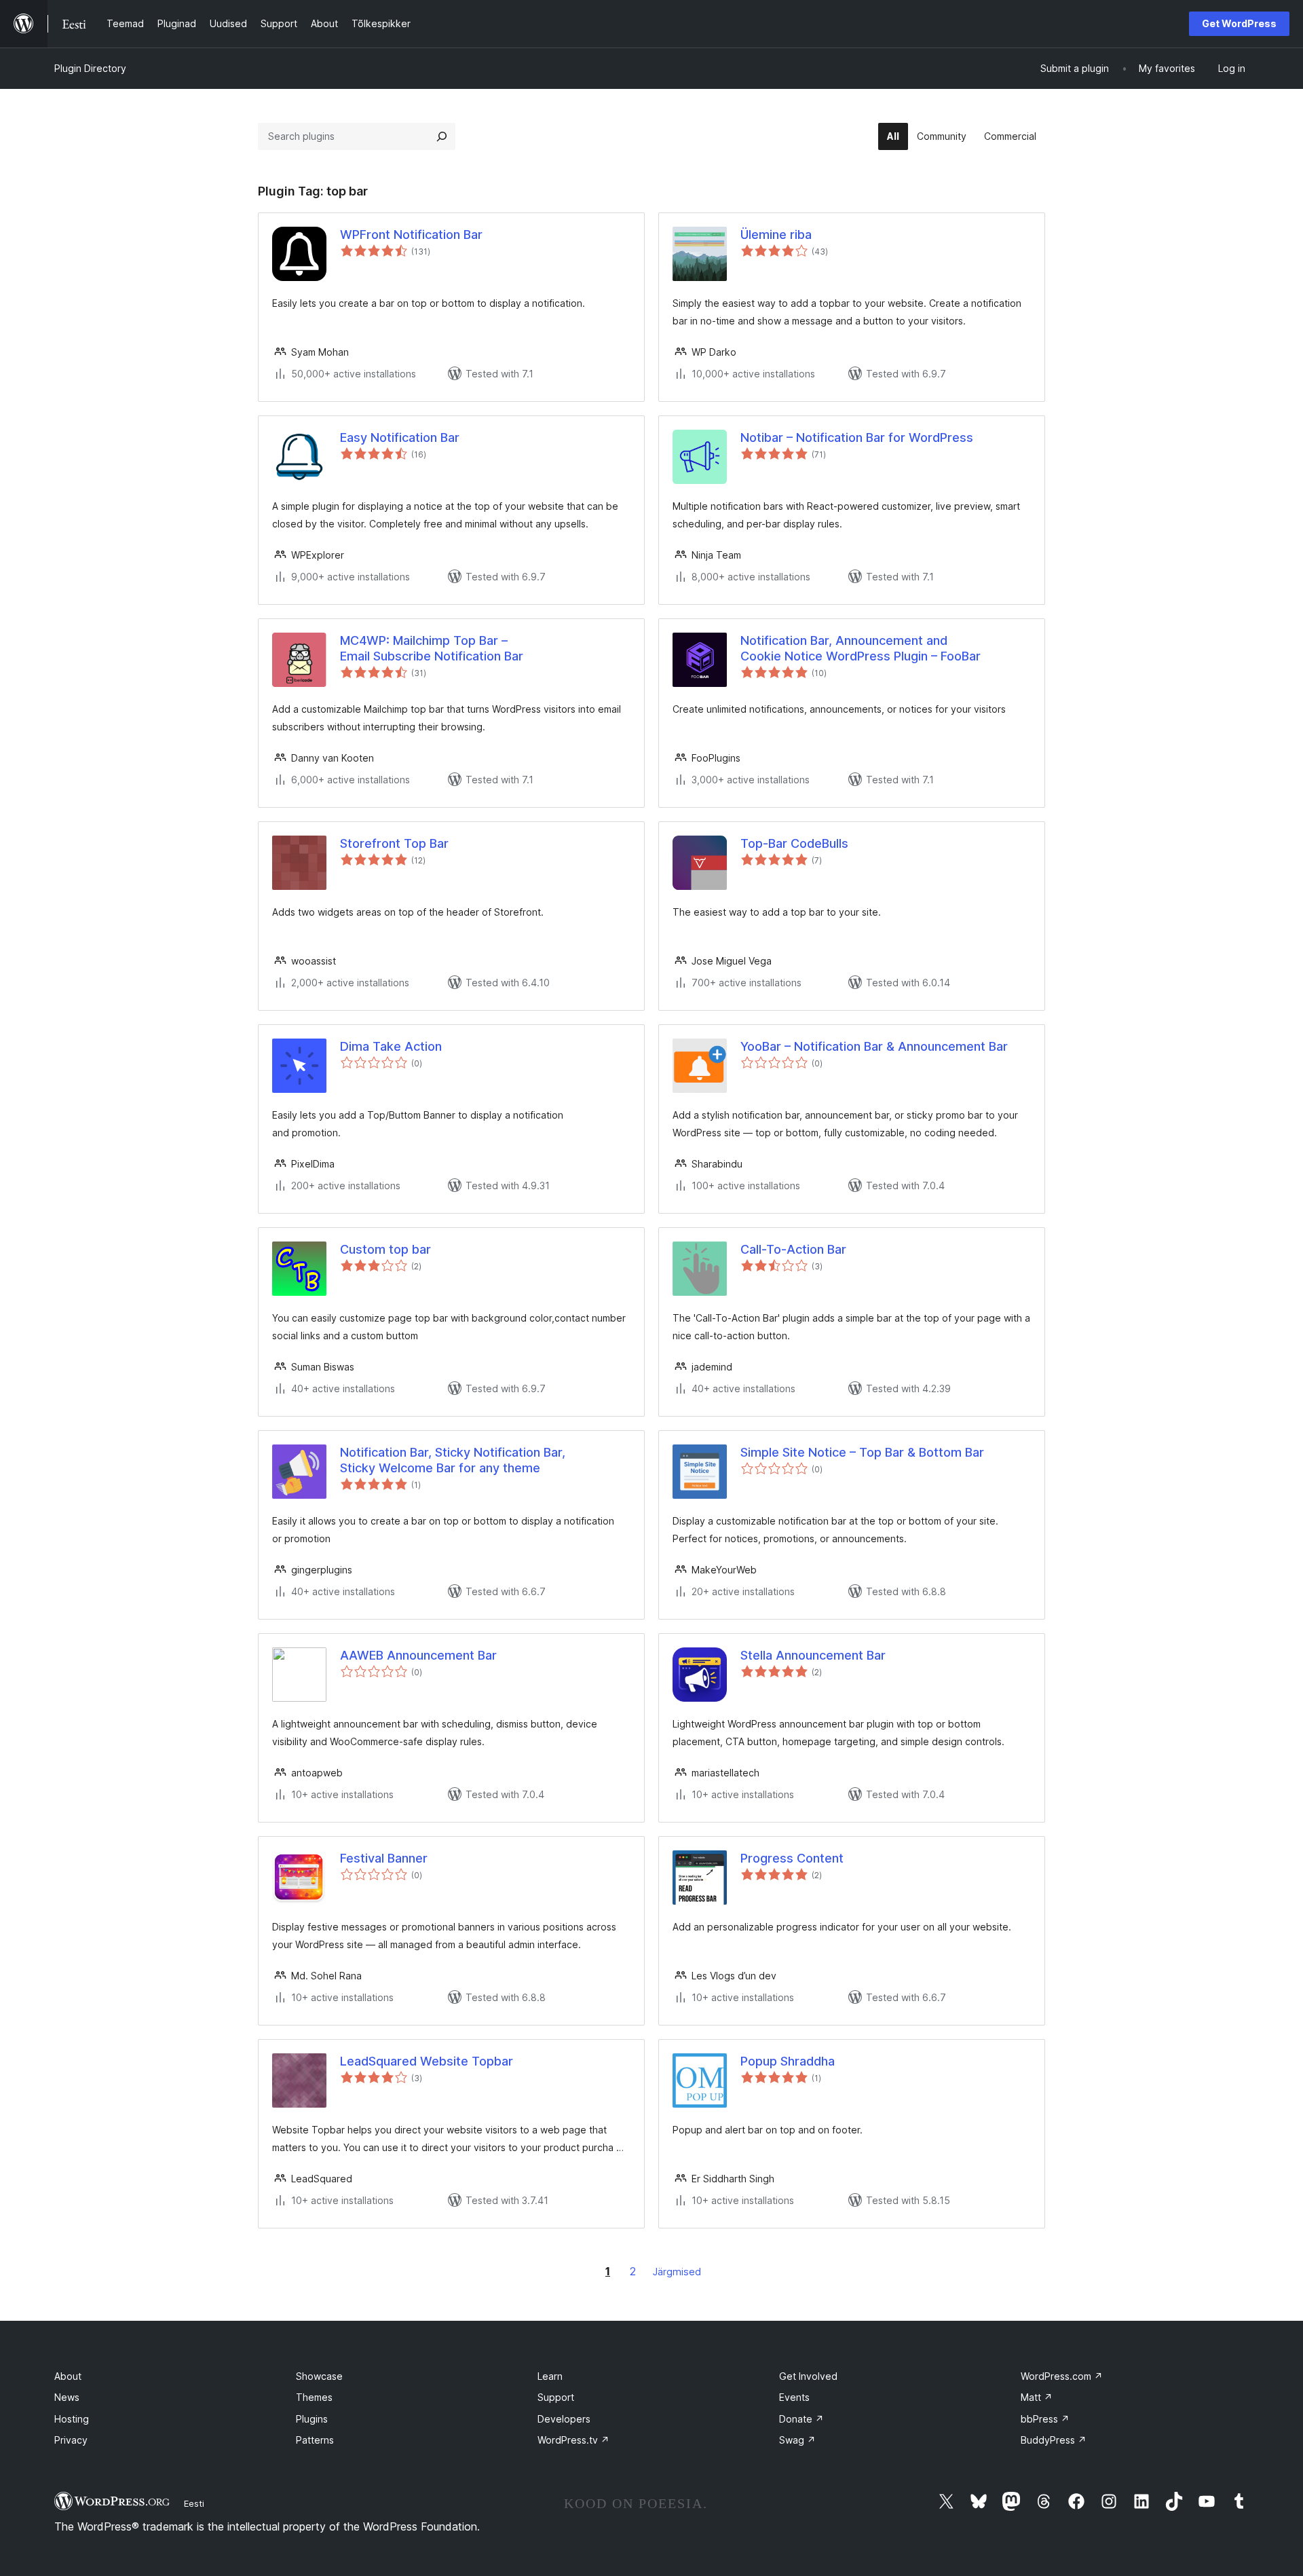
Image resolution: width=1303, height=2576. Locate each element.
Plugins (312, 2419)
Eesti (194, 2503)
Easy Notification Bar (400, 437)
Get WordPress (1239, 23)
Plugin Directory (90, 68)
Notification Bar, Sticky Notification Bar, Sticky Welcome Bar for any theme (453, 1460)
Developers (564, 2419)
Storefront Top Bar (394, 843)
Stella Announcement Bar (813, 1655)
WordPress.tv (573, 2440)
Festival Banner (384, 1858)
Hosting (72, 2419)
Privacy (71, 2440)
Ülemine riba (776, 235)
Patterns (315, 2440)
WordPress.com (1062, 2376)
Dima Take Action (391, 1046)
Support (556, 2397)
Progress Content (792, 1858)
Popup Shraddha (788, 2061)
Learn (550, 2376)
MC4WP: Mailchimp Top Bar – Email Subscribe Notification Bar (432, 648)
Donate (801, 2419)
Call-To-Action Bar (793, 1249)
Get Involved (808, 2376)
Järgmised (677, 2272)
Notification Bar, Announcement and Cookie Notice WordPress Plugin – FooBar (861, 648)
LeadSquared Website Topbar (427, 2061)
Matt (1037, 2397)
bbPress (1045, 2419)
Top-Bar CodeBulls (794, 843)
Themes (314, 2397)
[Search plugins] (442, 136)
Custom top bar (385, 1249)
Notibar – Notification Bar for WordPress (857, 437)
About (68, 2376)
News (67, 2397)
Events (794, 2397)
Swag (797, 2440)
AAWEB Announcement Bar (418, 1655)
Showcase (319, 2376)
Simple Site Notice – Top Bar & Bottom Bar (862, 1452)
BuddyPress (1054, 2440)
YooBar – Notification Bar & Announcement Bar (874, 1046)
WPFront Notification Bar (411, 235)
